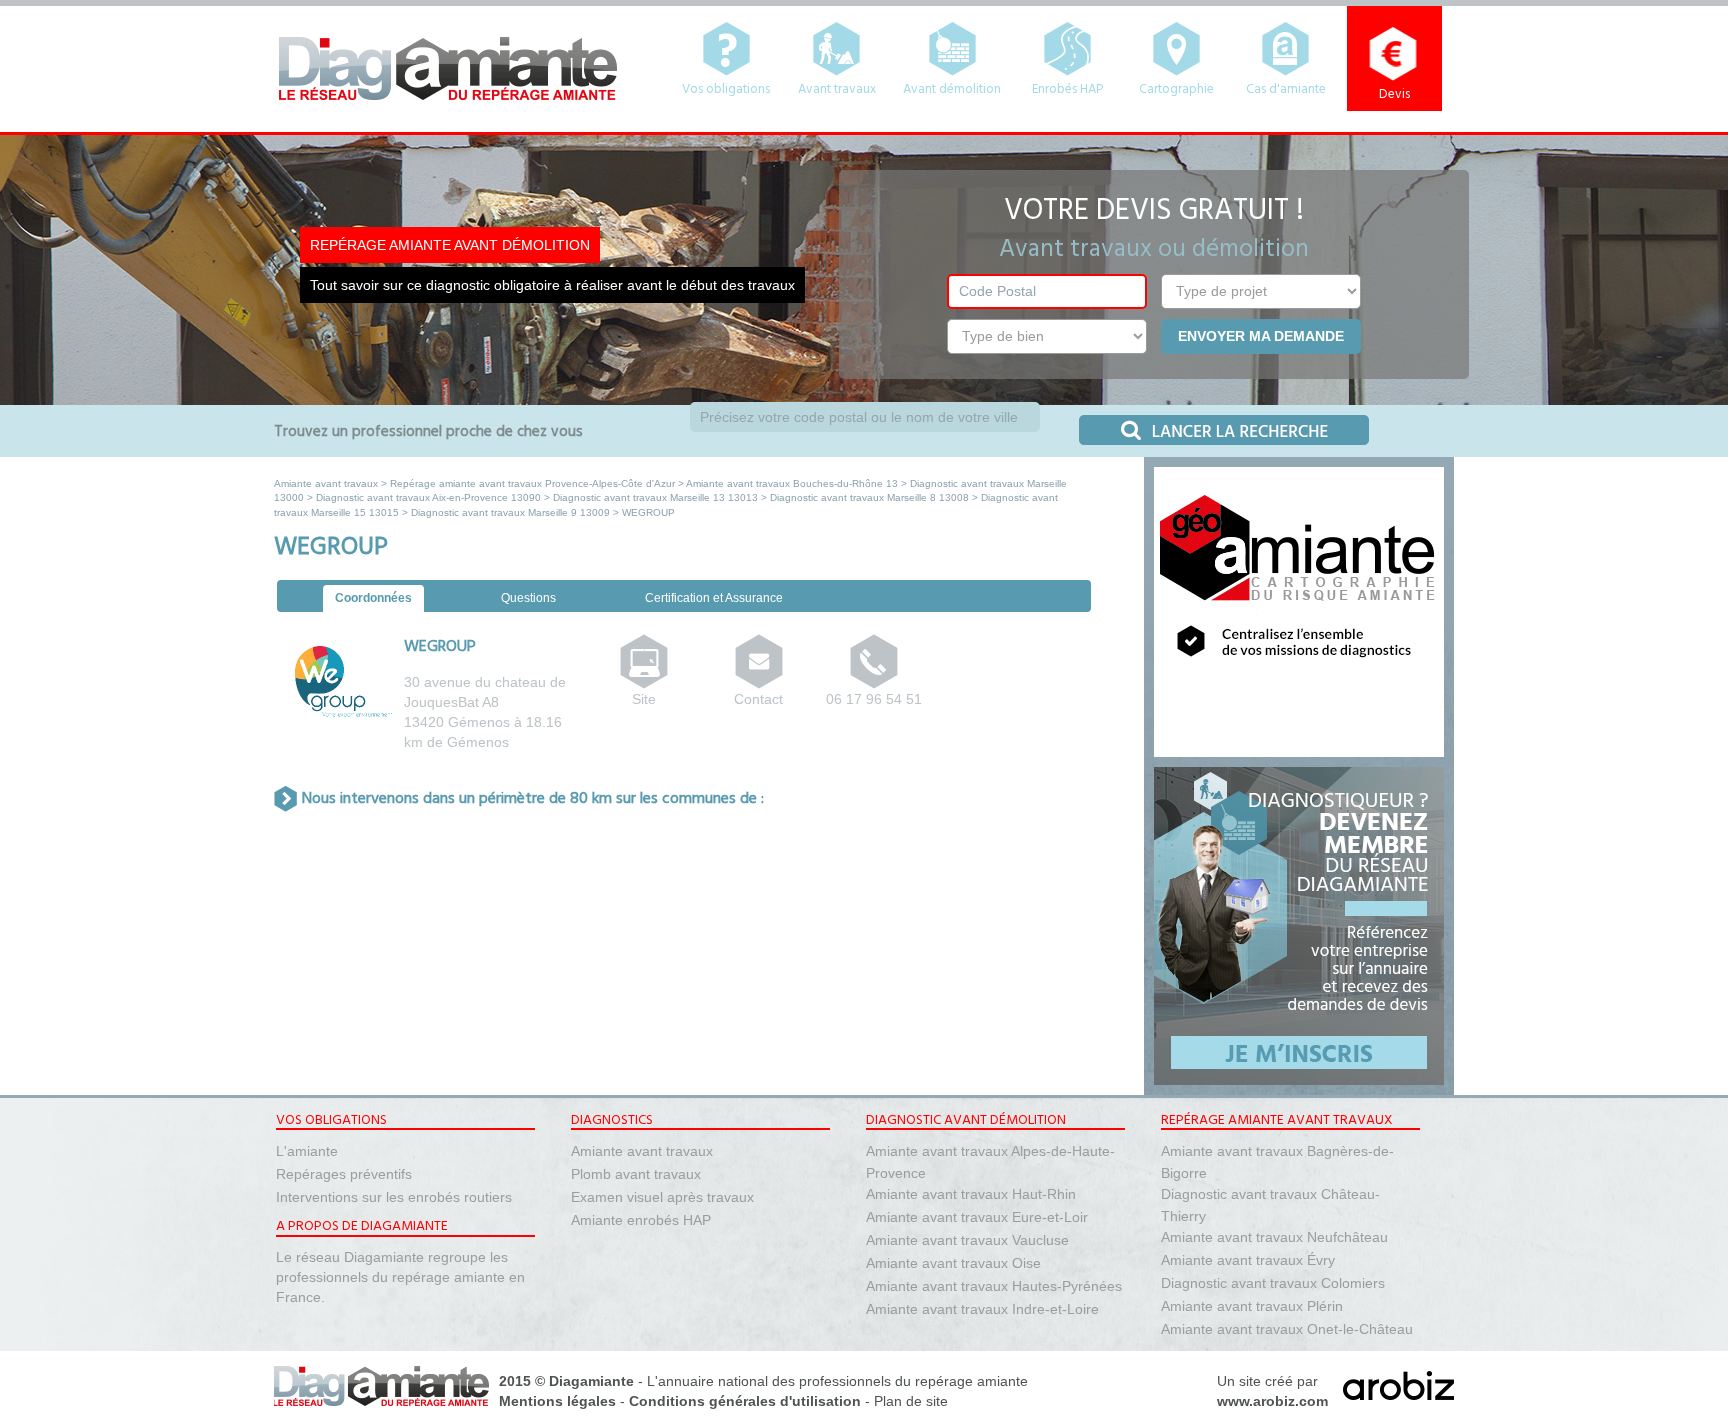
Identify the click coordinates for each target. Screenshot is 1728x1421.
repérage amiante (971, 1381)
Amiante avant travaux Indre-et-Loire (982, 1309)
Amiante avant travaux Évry (1248, 1260)
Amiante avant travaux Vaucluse (967, 1240)
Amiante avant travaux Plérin (1252, 1306)
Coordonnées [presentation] (373, 598)
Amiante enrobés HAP (641, 1220)
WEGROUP (440, 647)
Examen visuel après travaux (662, 1197)
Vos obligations (726, 89)
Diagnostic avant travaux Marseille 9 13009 (510, 512)
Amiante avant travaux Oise (953, 1263)
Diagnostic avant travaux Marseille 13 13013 (655, 497)
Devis (1394, 94)
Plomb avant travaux (636, 1174)
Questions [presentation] (528, 598)
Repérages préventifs (344, 1174)
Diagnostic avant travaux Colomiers (1273, 1283)
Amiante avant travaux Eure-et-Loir (977, 1217)
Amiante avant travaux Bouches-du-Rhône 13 (792, 483)
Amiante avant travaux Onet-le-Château (1287, 1329)
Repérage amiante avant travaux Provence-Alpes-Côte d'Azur (532, 483)
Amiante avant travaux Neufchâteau (1274, 1237)
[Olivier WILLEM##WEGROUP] (759, 677)
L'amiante (307, 1151)
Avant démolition (952, 89)
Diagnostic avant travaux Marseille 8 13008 (869, 497)
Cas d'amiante (1286, 89)
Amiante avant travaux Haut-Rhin (971, 1194)
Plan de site (911, 1401)
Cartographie (1176, 89)
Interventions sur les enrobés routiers (394, 1197)
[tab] (373, 599)
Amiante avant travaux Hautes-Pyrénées (994, 1286)
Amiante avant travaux (326, 483)
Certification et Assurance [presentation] (714, 598)
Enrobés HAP (1067, 89)
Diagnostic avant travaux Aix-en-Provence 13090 (428, 497)
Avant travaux (837, 89)
